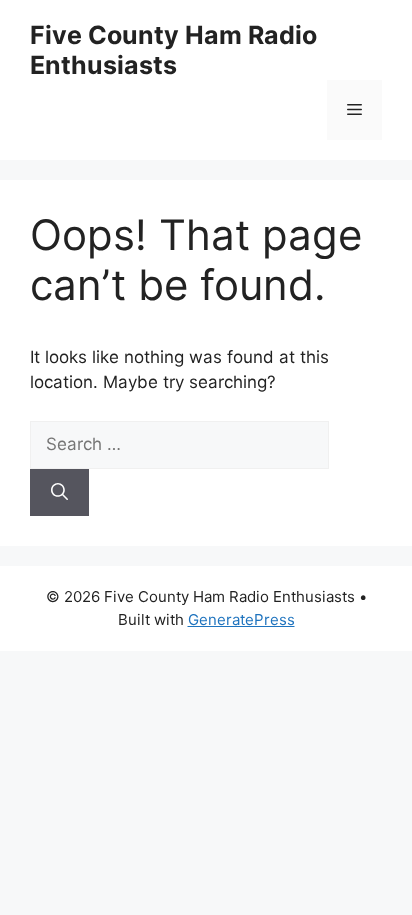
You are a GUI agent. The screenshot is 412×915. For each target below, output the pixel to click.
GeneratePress (241, 619)
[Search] (59, 493)
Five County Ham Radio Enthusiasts (173, 50)
